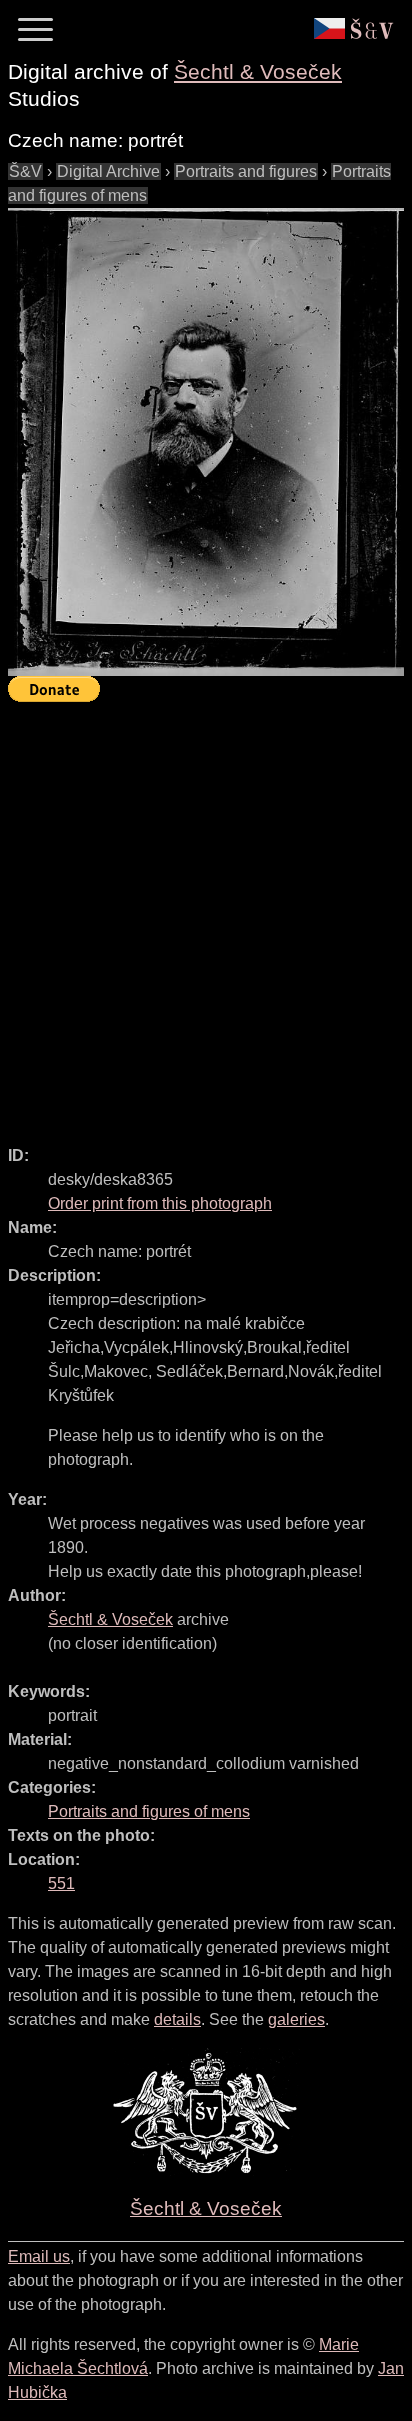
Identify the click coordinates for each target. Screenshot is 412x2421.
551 (61, 1883)
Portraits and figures (246, 171)
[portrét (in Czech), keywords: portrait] (206, 442)
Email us (39, 2256)
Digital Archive (108, 171)
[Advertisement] (206, 915)
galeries (296, 2019)
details (177, 2019)
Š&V (25, 171)
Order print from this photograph (160, 1203)
